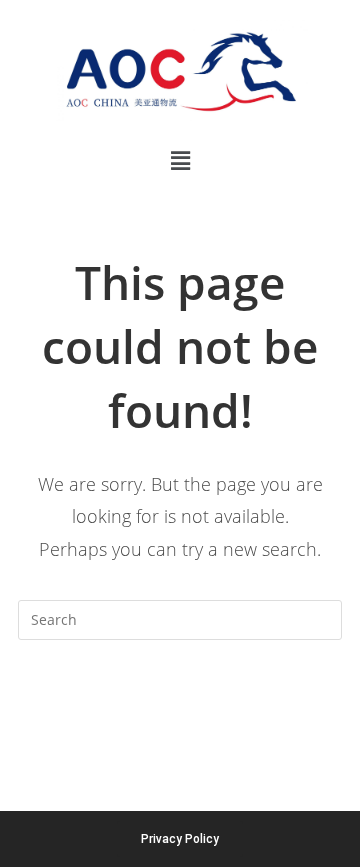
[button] (180, 160)
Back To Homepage (180, 700)
